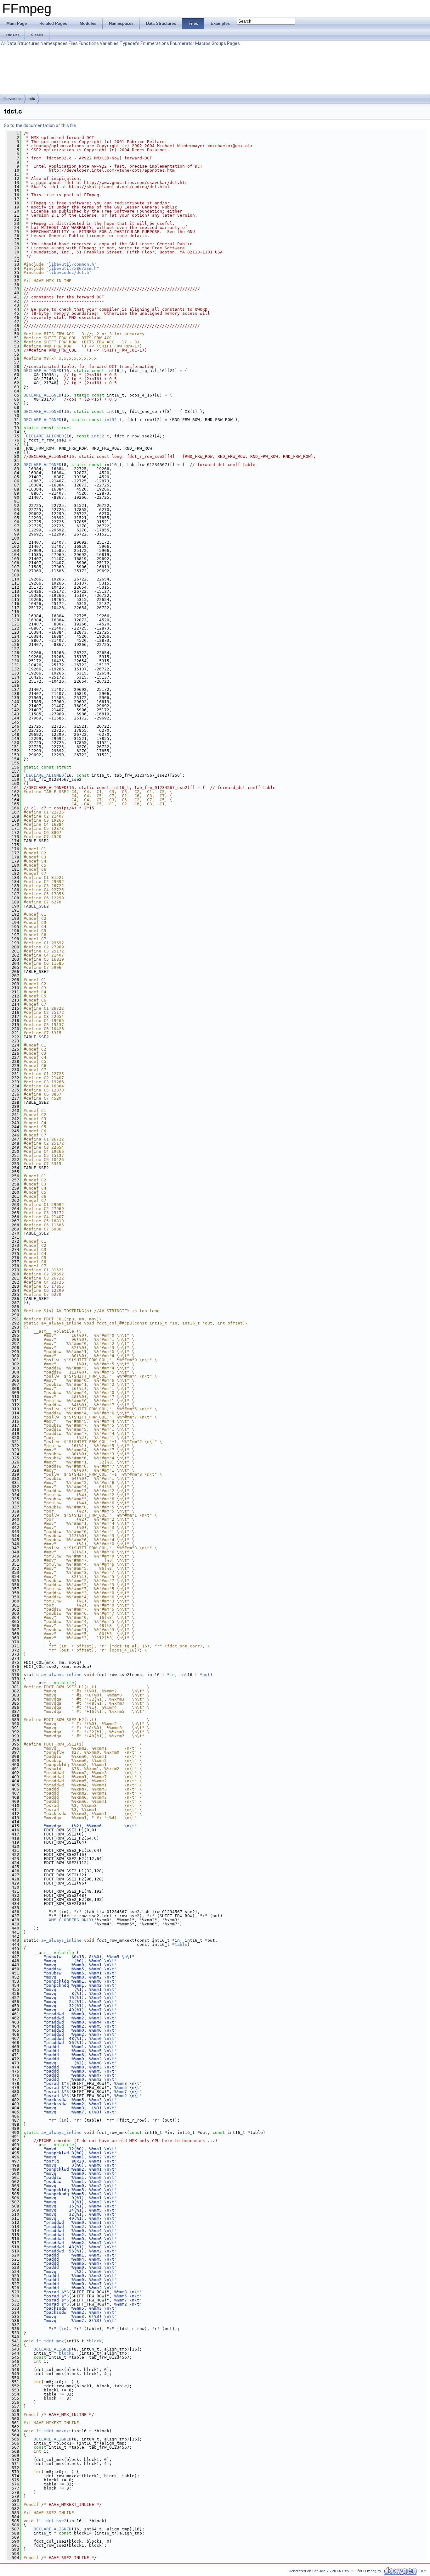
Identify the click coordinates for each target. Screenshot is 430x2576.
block (95, 2341)
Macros (203, 43)
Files (73, 43)
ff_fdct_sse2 (51, 2521)
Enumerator (182, 43)
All (3, 43)
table (181, 1944)
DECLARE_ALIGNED (42, 371)
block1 (66, 2353)
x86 (32, 99)
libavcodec (12, 99)
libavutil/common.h (71, 264)
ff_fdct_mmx (50, 2341)
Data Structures (23, 43)
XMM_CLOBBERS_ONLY (70, 1920)
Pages (233, 43)
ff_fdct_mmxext (54, 2431)
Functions (89, 43)
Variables (109, 43)
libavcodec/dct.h (69, 272)
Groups (219, 43)
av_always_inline (61, 1675)
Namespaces (54, 43)
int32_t (113, 420)
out (206, 1675)
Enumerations (155, 43)
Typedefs (130, 43)
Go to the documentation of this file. (40, 125)
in (172, 1675)
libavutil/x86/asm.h (73, 268)
